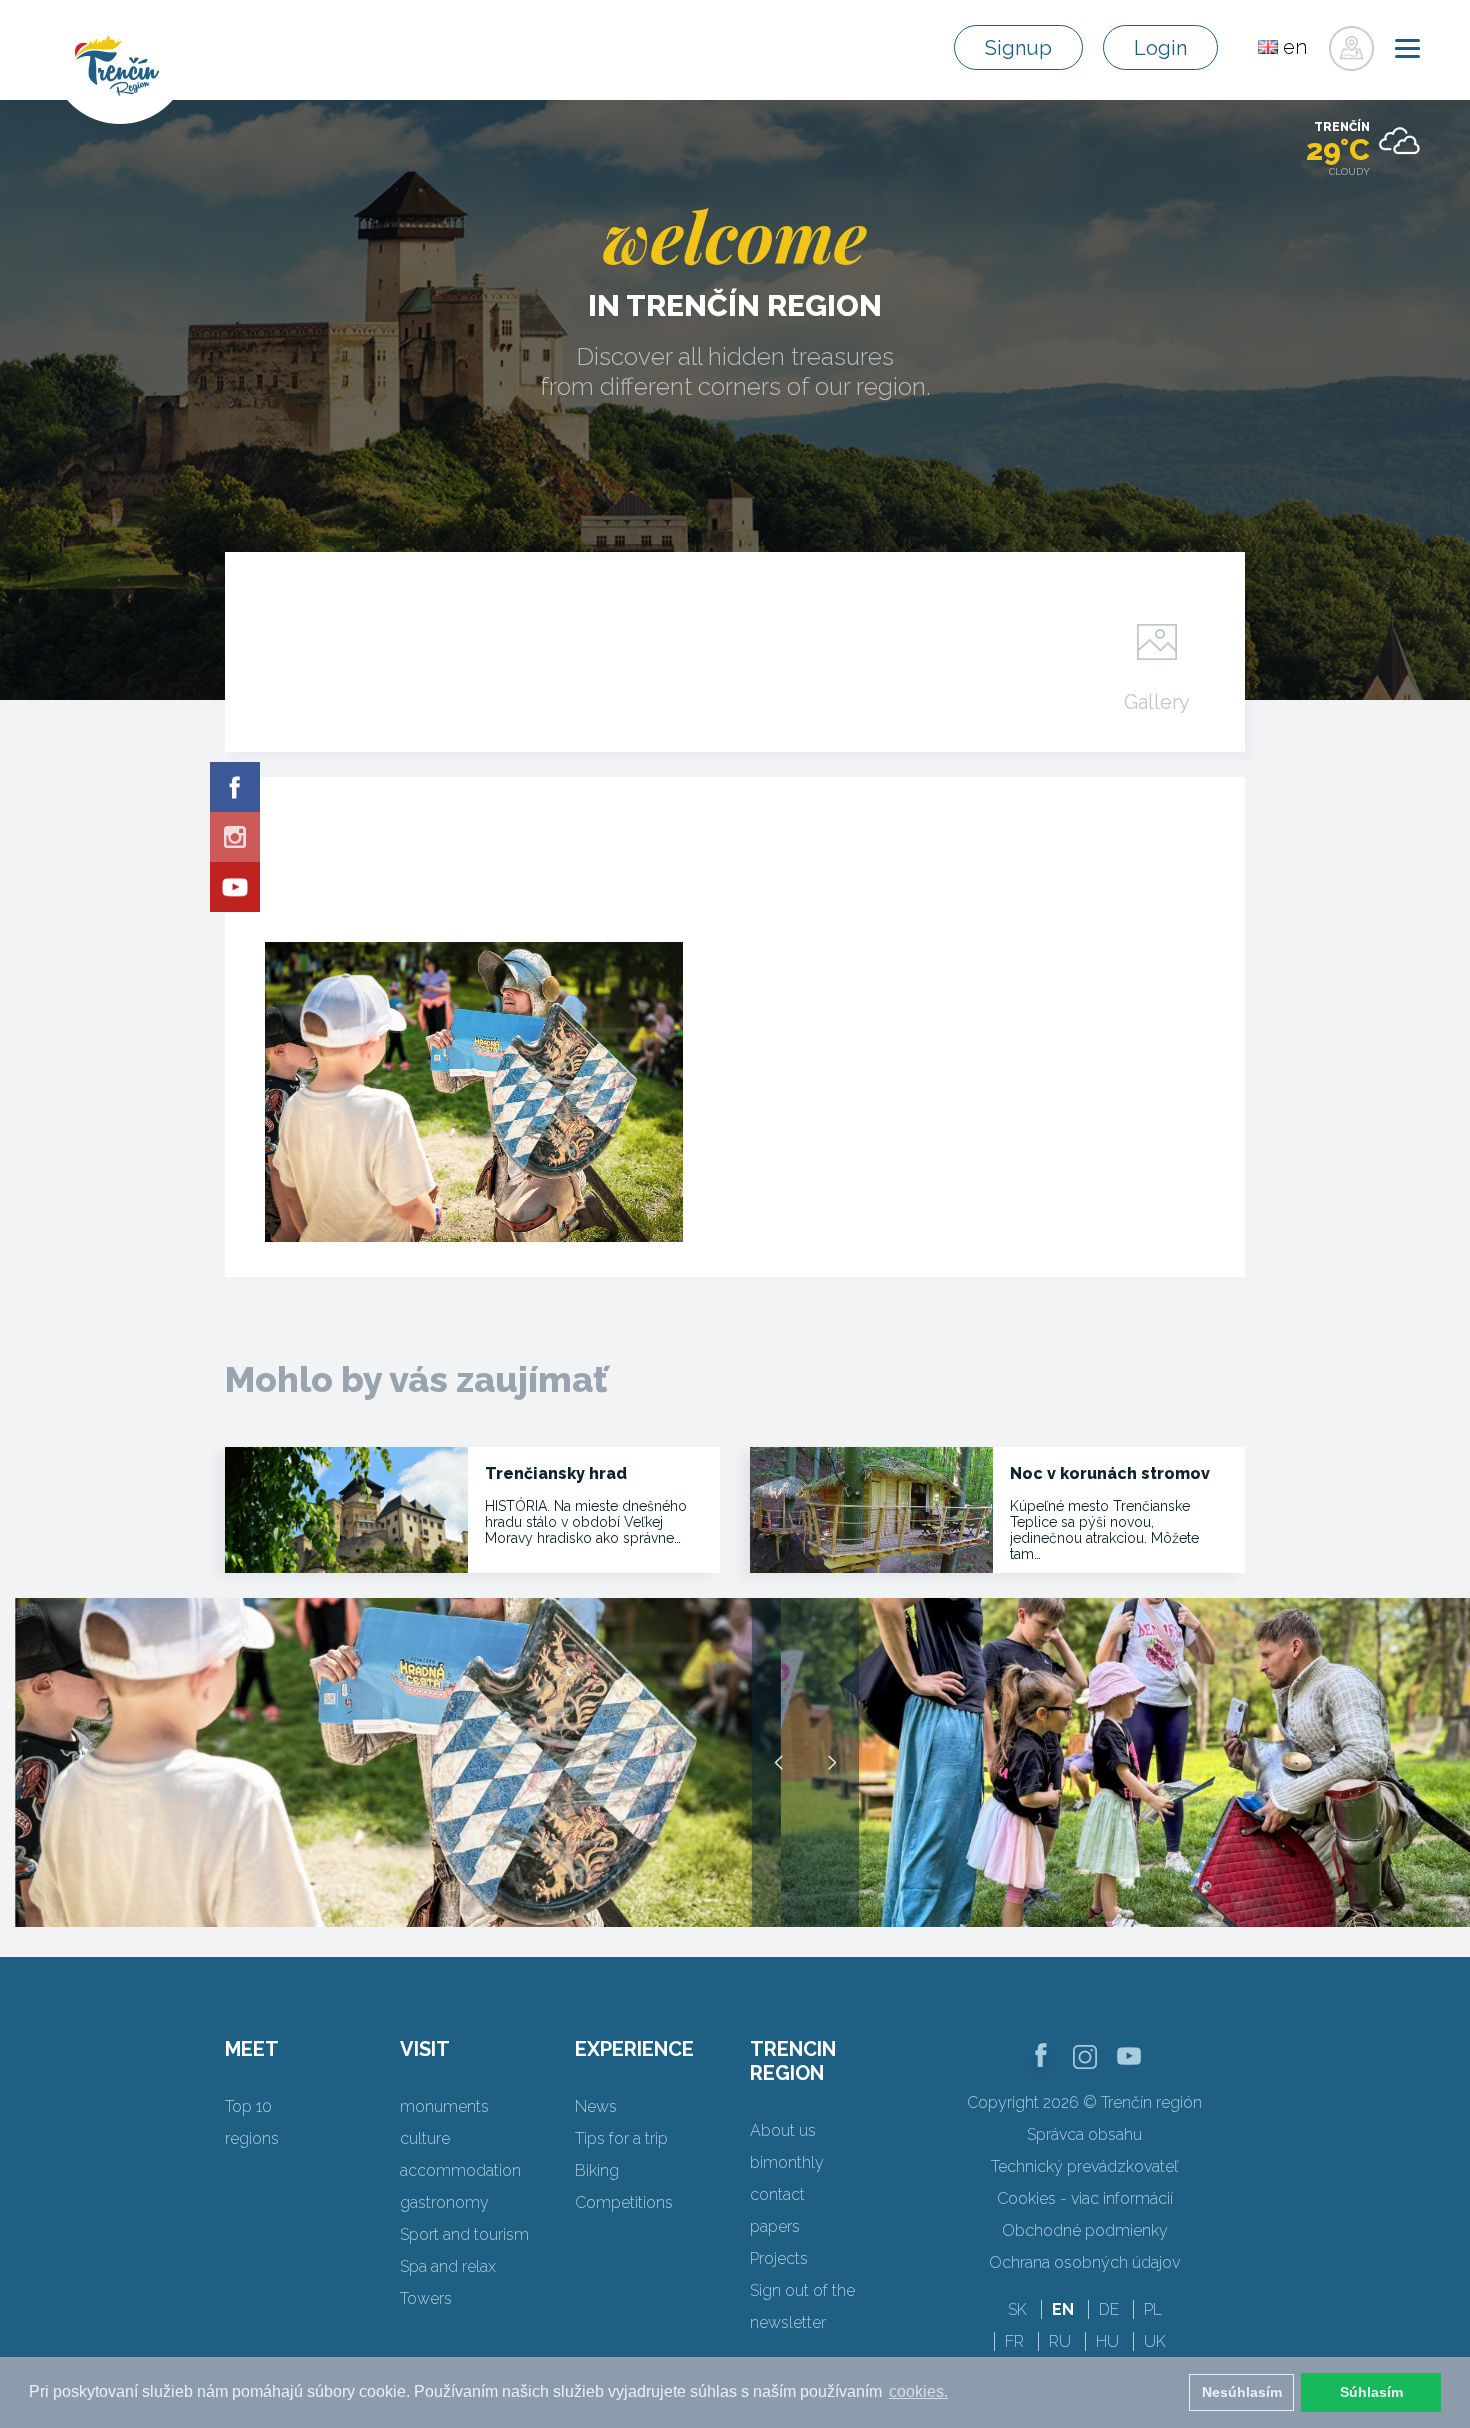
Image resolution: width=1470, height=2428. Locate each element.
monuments (444, 2106)
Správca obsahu (1084, 2134)
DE (1109, 2309)
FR (1014, 2341)
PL (1153, 2309)
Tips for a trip (621, 2138)
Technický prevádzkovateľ (1084, 2166)
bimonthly (787, 2162)
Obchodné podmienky (1085, 2230)
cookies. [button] (918, 2391)
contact (777, 2194)
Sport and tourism (464, 2234)
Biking (597, 2170)
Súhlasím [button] (1371, 2392)
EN (1063, 2309)
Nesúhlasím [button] (1242, 2392)
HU (1107, 2341)
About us (783, 2130)
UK (1155, 2341)
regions (252, 2138)
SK (1017, 2309)
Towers (426, 2298)
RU (1060, 2341)
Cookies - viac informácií (1085, 2198)
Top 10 (248, 2106)
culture (425, 2138)
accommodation (460, 2170)
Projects (779, 2258)
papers (775, 2226)
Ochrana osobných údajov (1084, 2262)
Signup (1018, 48)
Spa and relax (448, 2266)
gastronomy (444, 2202)
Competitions (624, 2202)
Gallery (1157, 701)
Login (1160, 48)
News (596, 2106)
